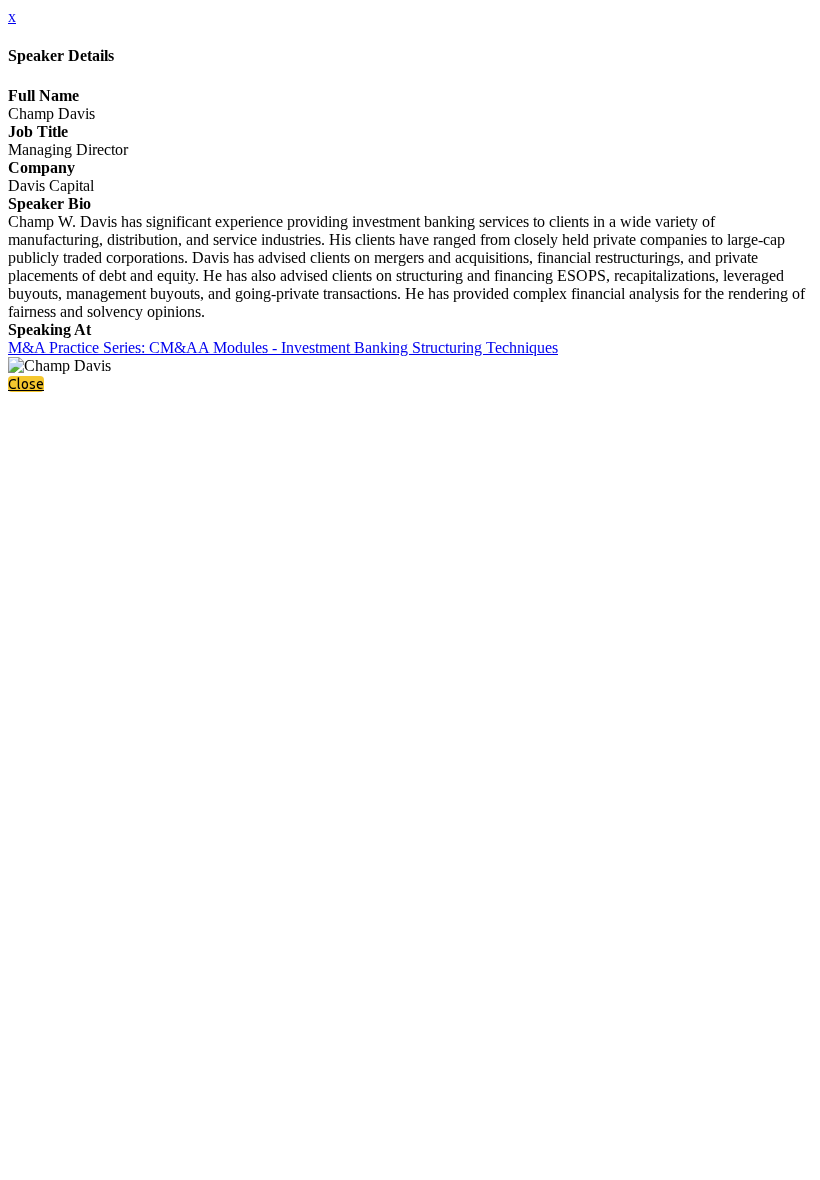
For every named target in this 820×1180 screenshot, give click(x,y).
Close (26, 384)
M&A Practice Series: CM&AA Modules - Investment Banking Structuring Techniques (283, 347)
